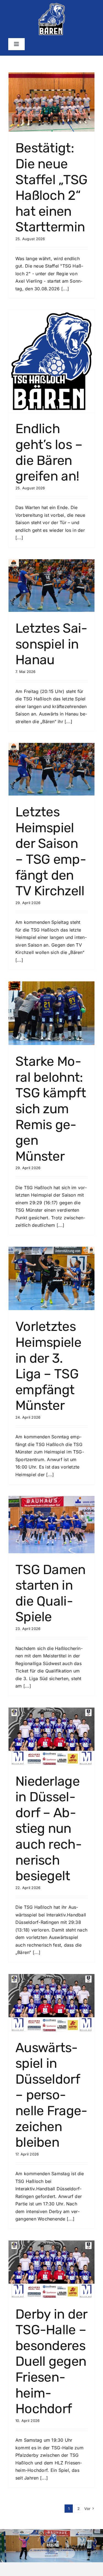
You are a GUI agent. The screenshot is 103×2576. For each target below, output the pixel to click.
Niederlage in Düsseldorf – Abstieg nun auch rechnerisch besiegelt (49, 1829)
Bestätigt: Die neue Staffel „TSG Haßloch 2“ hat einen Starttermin (51, 187)
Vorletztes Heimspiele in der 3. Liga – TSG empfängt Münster (48, 1366)
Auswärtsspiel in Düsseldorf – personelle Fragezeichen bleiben (51, 2095)
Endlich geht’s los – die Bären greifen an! (49, 452)
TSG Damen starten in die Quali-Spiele (51, 1593)
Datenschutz (54, 2556)
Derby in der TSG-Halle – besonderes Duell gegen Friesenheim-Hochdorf (51, 2361)
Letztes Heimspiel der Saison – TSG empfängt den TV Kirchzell (51, 851)
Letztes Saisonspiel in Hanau (51, 644)
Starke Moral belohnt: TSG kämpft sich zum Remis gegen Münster (51, 1109)
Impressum (47, 2556)
